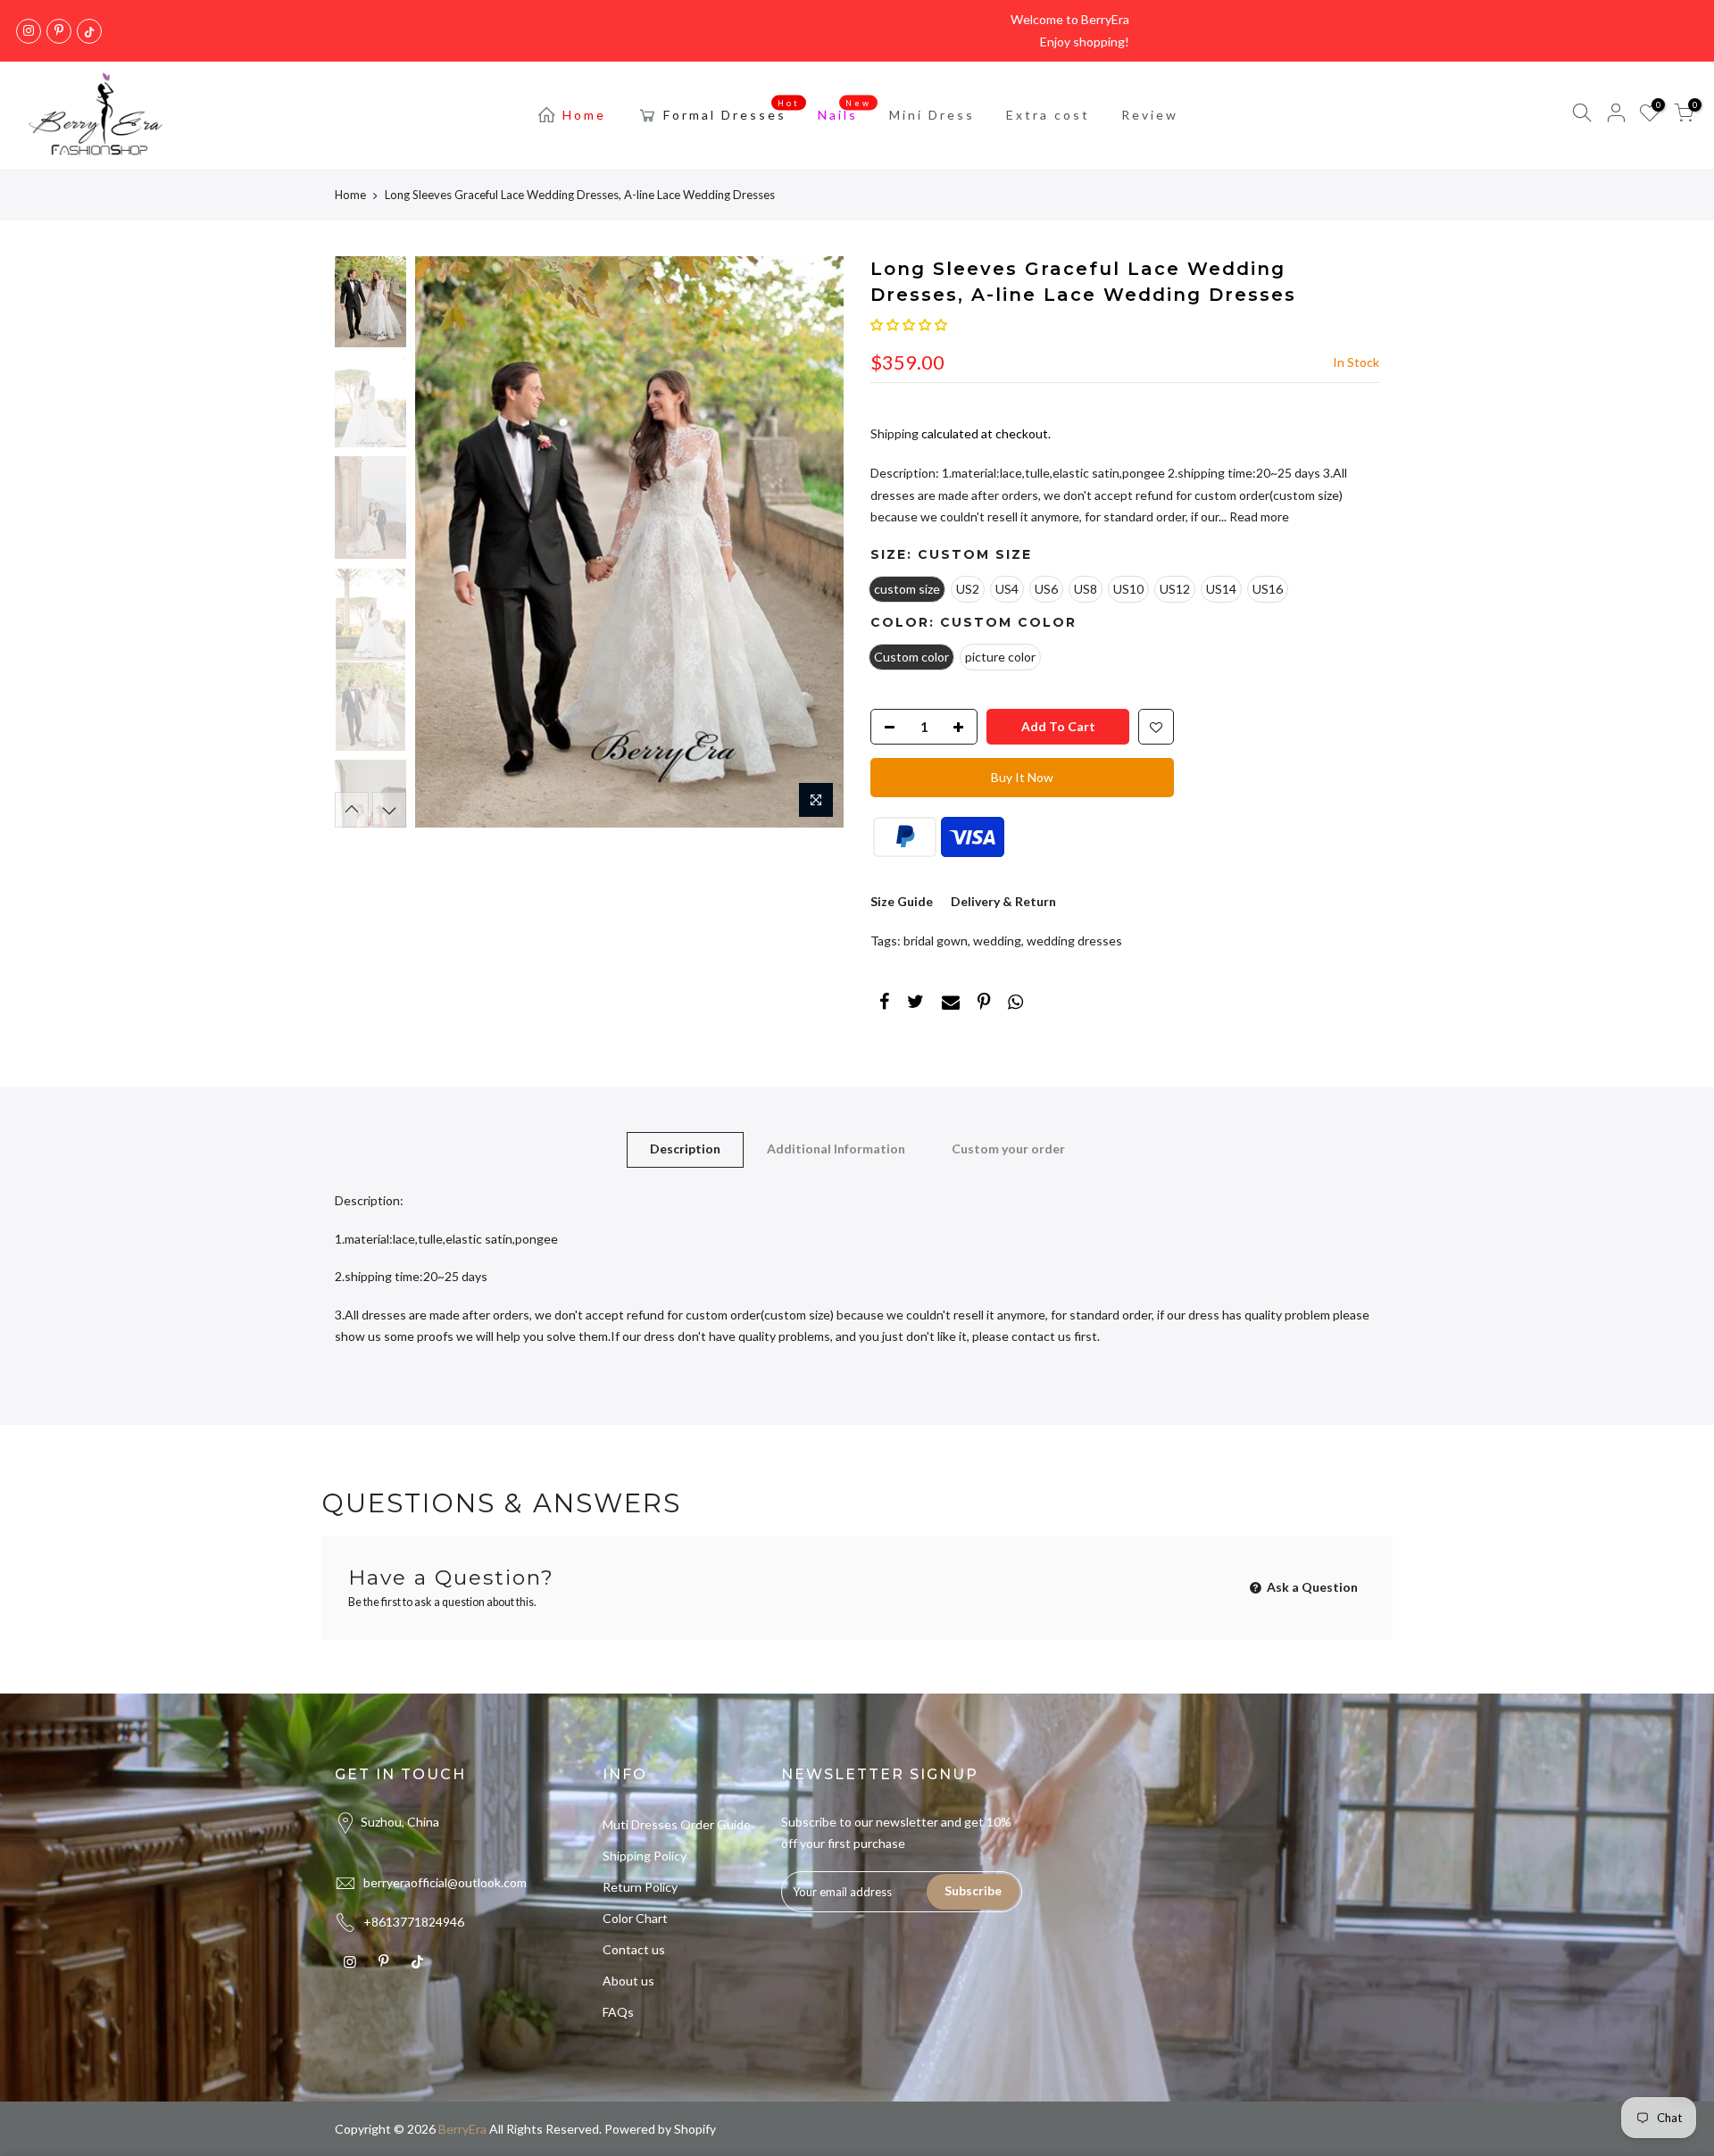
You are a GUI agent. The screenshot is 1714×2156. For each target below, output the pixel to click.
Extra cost (1048, 115)
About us (628, 1981)
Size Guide (902, 901)
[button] (909, 325)
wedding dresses (1074, 941)
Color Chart (635, 1918)
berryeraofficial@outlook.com (445, 1882)
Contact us (634, 1949)
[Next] (812, 542)
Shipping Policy (645, 1856)
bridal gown (936, 941)
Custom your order (1008, 1149)
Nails (845, 111)
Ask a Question (1311, 1587)
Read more (1258, 516)
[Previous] (446, 542)
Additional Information (836, 1149)
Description (685, 1149)
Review (1150, 115)
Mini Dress (932, 115)
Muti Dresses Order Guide (677, 1824)
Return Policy (640, 1887)
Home (584, 115)
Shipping (894, 433)
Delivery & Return (1003, 901)
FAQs (618, 2012)
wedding (997, 941)
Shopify (695, 2129)
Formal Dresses (732, 111)
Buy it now (1022, 777)
